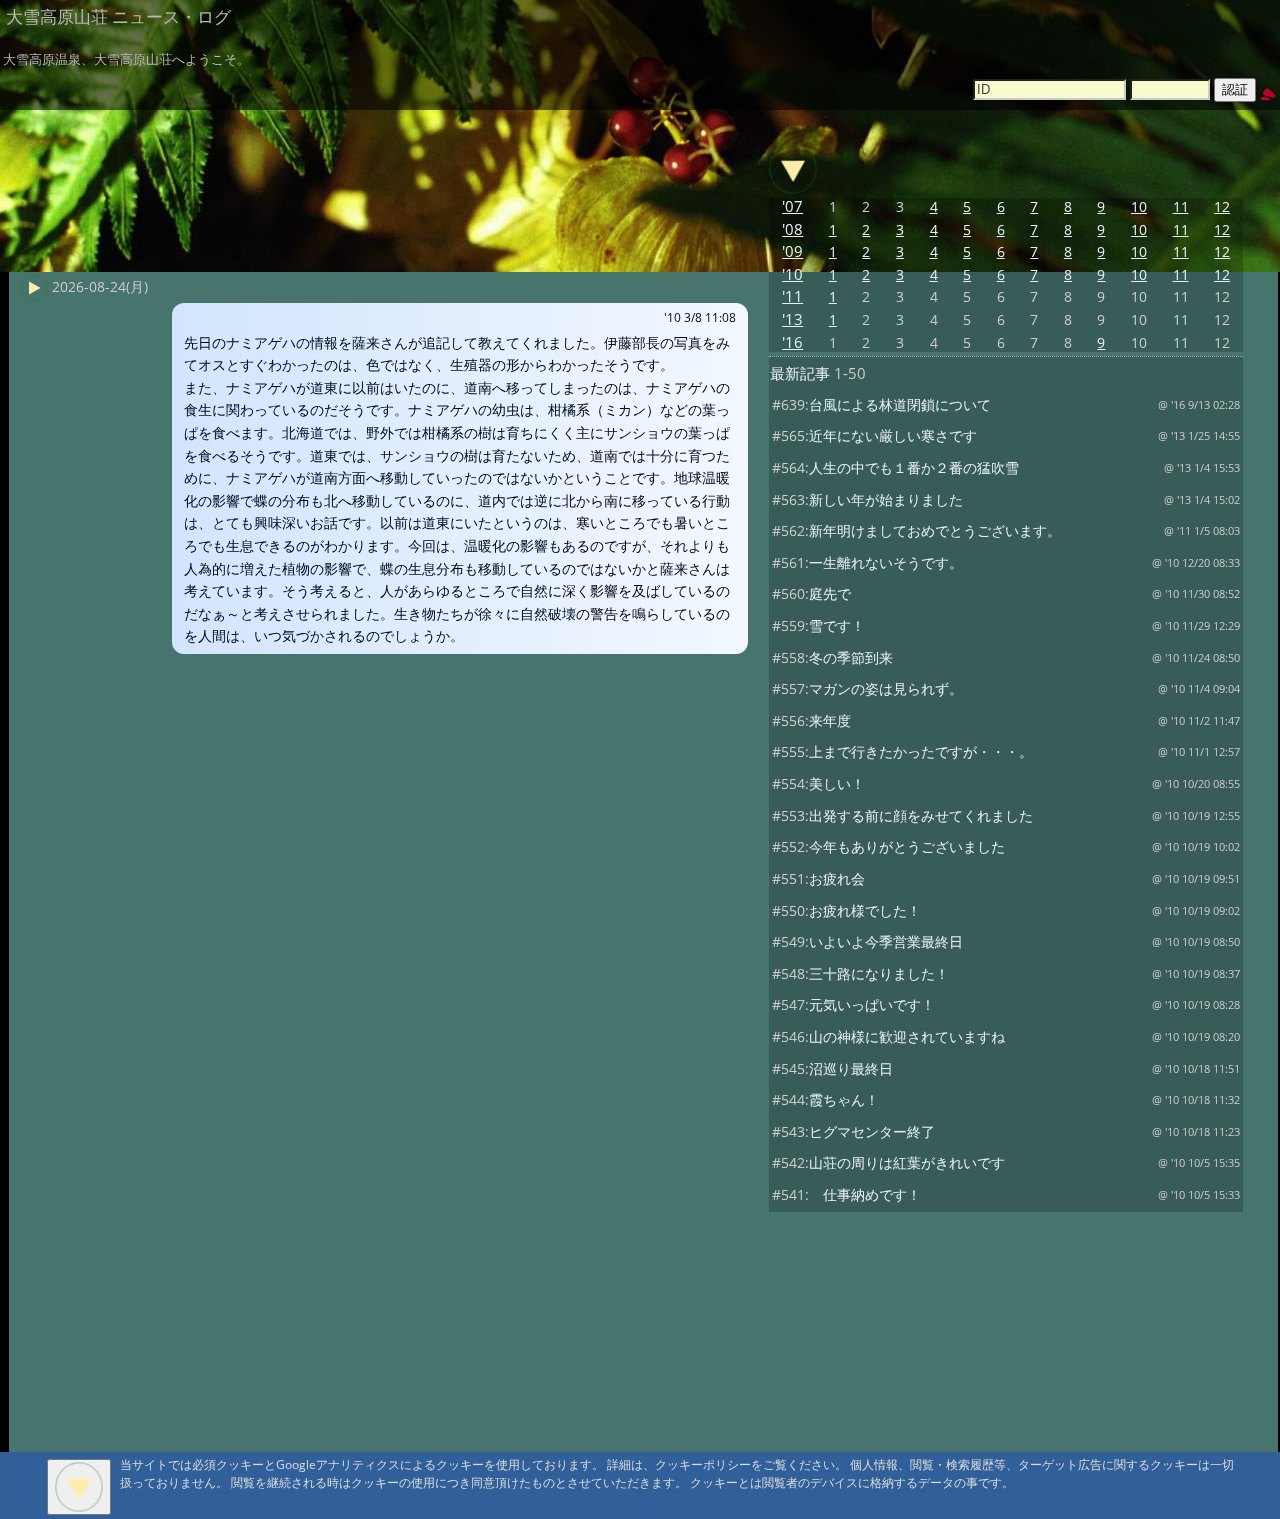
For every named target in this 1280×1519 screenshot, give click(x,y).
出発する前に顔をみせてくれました (921, 815)
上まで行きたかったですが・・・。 (921, 751)
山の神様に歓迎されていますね (907, 1036)
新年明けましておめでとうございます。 (935, 530)
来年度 (830, 720)
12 (1222, 206)
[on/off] (793, 169)
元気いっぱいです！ (872, 1004)
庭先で (830, 593)
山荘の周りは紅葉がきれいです (907, 1162)
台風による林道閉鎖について (900, 404)
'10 (792, 274)
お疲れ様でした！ (865, 910)
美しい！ (837, 783)
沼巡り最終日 (851, 1068)
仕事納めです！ (865, 1194)
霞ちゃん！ (844, 1099)
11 (1181, 206)
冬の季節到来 (851, 657)
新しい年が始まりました (886, 499)
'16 (792, 342)
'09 (792, 251)
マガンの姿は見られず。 (886, 688)
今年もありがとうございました (907, 846)
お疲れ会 (837, 878)
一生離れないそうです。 (886, 562)
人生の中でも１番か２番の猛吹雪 (914, 467)
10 (1139, 206)
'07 (792, 206)
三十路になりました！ (879, 973)
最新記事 (800, 373)
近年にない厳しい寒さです (893, 435)
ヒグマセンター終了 (872, 1131)
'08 (792, 229)
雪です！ (837, 625)
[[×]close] (79, 1487)
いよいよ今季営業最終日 (886, 941)
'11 (792, 296)
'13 (792, 319)
